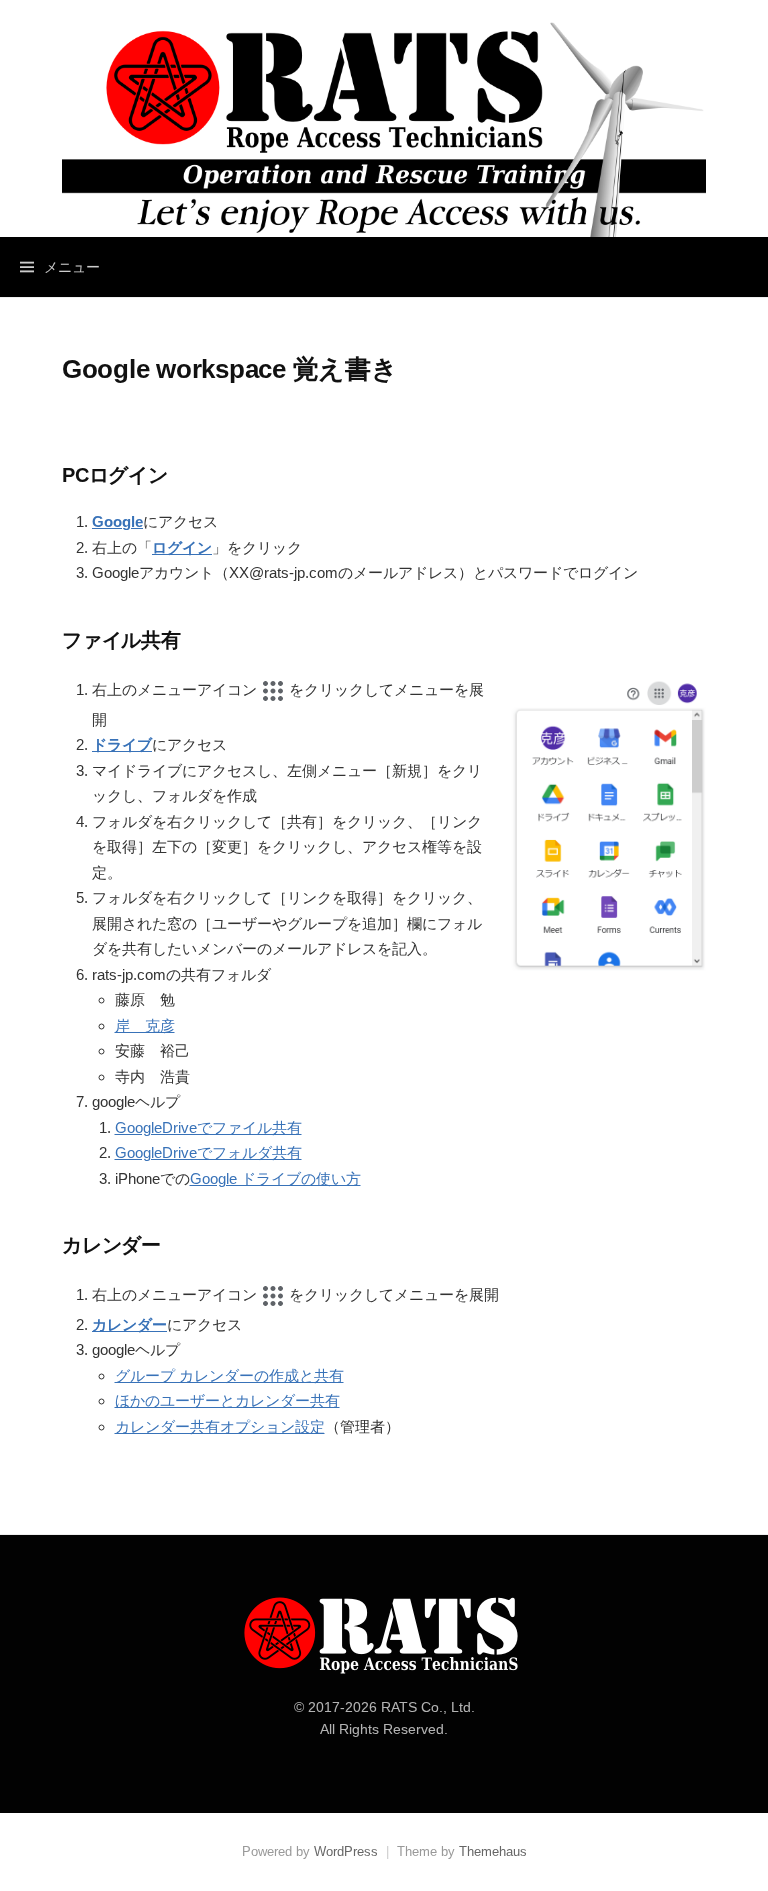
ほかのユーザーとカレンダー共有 (227, 1400)
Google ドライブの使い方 (275, 1178)
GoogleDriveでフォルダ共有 (208, 1152)
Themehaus (493, 1851)
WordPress (346, 1851)
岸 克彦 (145, 1025)
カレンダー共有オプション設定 (220, 1426)
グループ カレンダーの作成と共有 (229, 1375)
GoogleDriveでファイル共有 (208, 1127)
